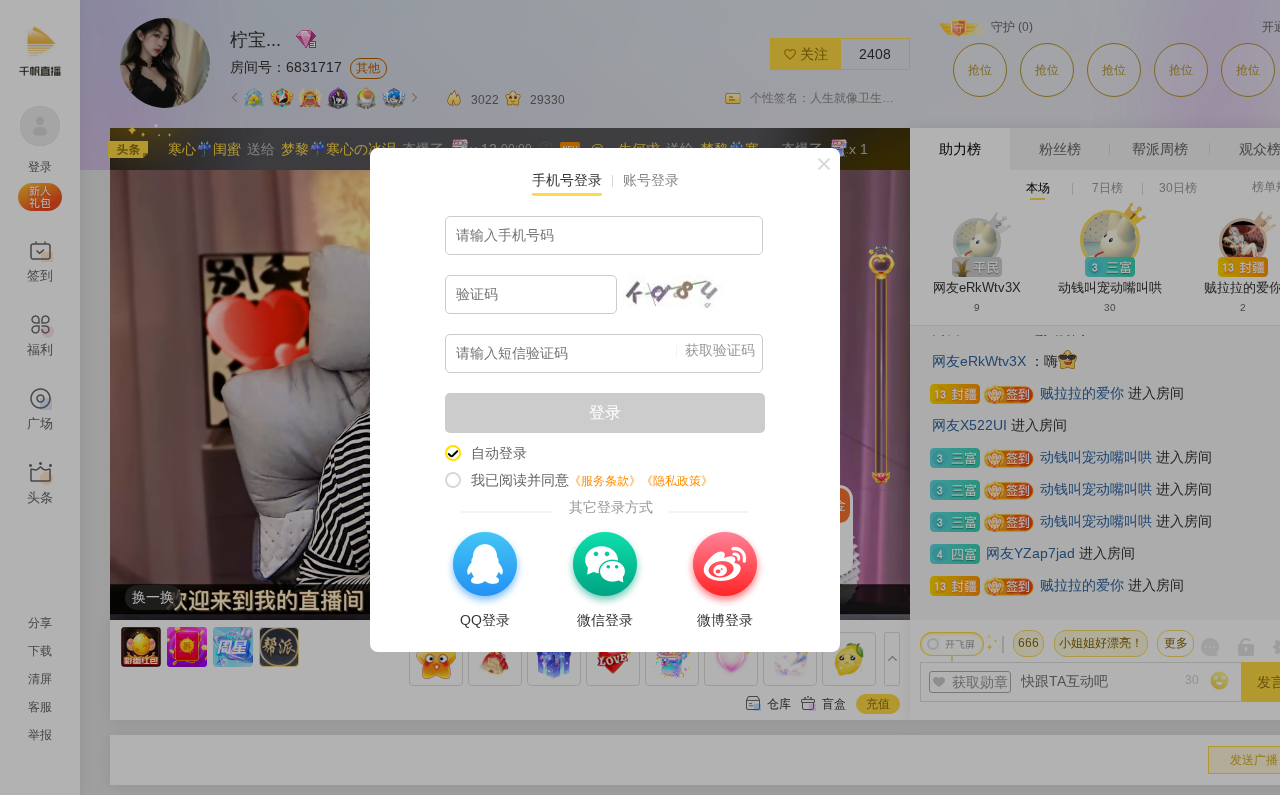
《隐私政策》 (677, 481)
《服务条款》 (605, 481)
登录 (605, 412)
